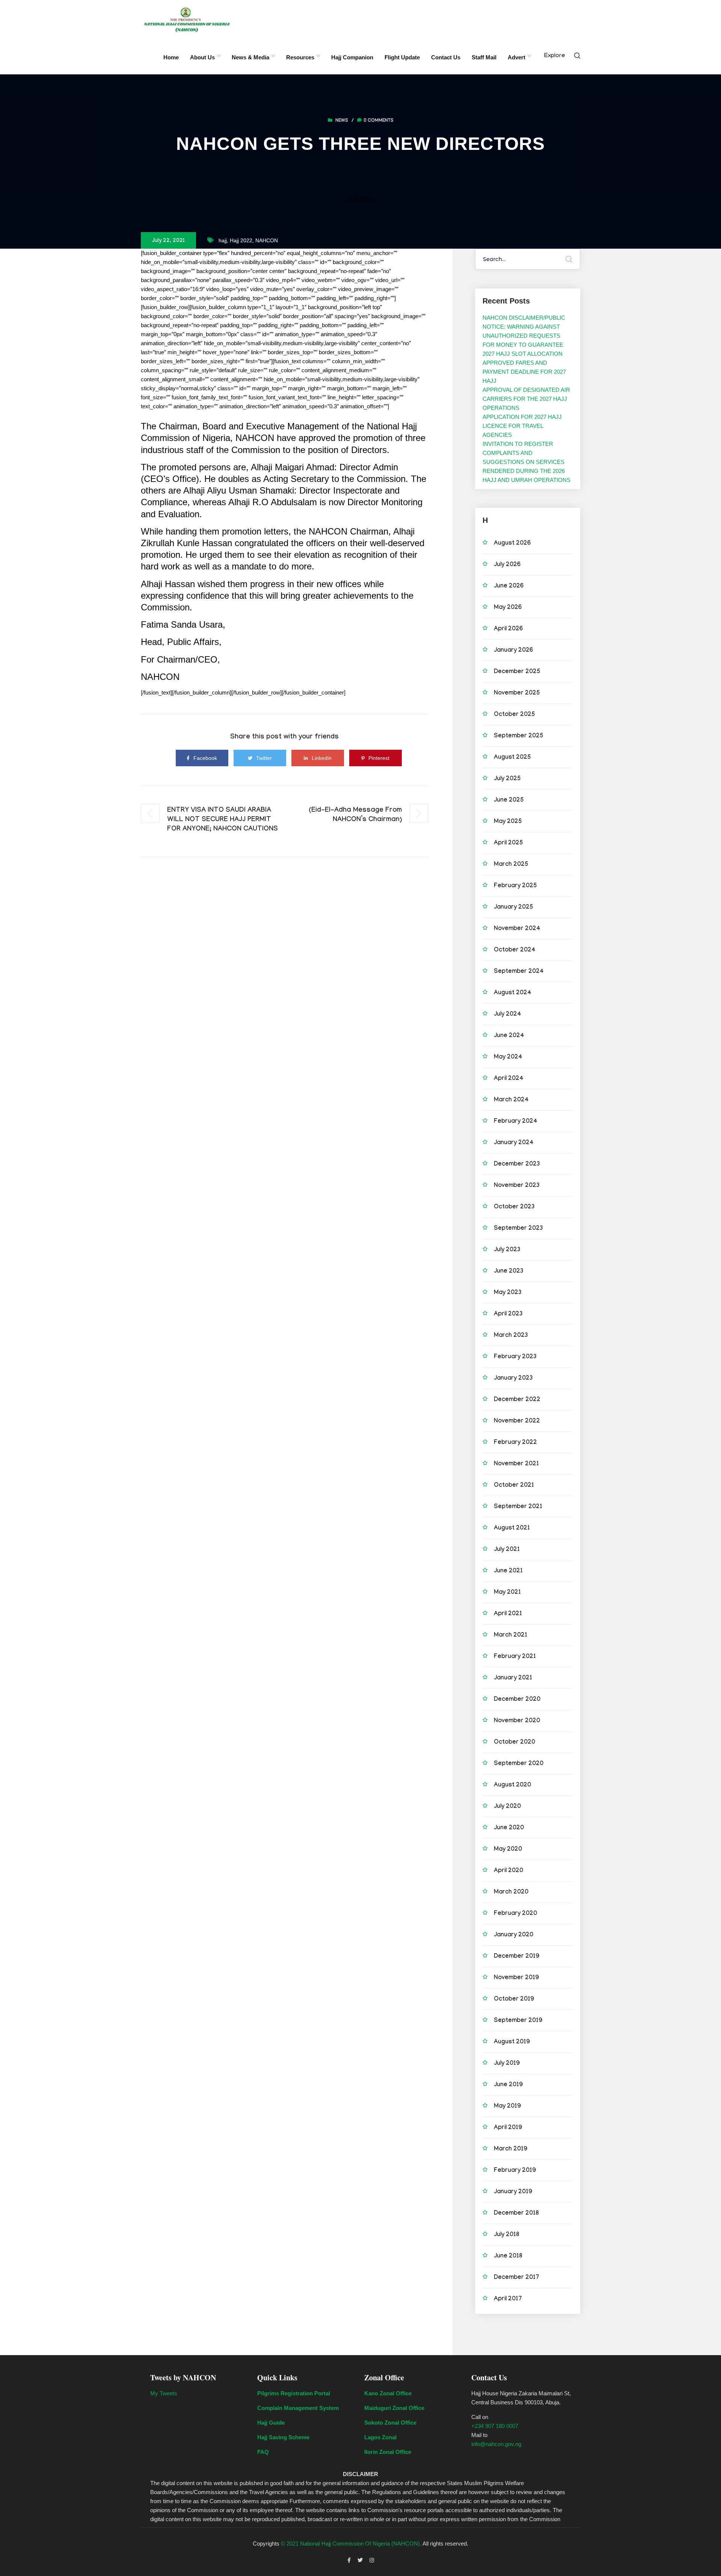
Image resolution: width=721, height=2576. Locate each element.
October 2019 (514, 2000)
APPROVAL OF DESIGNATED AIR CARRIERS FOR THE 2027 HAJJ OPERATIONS (526, 399)
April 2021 (508, 1614)
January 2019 (513, 2192)
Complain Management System (298, 2408)
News (342, 121)
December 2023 (517, 1165)
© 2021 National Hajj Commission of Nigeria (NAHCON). (351, 2544)
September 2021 (518, 1507)
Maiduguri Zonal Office (394, 2408)
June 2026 (509, 587)
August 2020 (512, 1786)
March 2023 (511, 1336)
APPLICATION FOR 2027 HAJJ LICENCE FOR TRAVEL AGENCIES (522, 426)
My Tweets (164, 2393)
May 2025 (508, 822)
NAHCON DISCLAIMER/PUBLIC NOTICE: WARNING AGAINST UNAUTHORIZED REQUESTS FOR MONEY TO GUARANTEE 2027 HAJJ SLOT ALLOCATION (524, 336)
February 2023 (515, 1357)
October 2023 (514, 1207)
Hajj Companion (352, 57)
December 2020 (517, 1700)
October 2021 (514, 1486)
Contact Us (446, 57)
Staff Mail (484, 57)
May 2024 (508, 1058)
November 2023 (517, 1186)
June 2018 (508, 2257)
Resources (300, 57)
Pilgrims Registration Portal (294, 2393)
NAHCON (267, 240)
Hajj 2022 (241, 240)
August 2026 (512, 544)
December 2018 (516, 2214)
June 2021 (508, 1571)
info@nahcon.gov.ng (496, 2444)
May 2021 (507, 1593)
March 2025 (511, 865)
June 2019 (508, 2085)
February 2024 (516, 1122)
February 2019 (515, 2171)
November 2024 (517, 929)
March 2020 (511, 1893)
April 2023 (508, 1314)
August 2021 (512, 1529)
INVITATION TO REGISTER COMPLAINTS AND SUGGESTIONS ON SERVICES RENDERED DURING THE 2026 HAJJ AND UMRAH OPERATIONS (526, 462)
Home (171, 57)
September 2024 (519, 972)
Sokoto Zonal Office (390, 2423)
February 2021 (515, 1657)
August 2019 (512, 2042)
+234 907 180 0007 (495, 2426)
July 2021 (507, 1550)
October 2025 (514, 715)
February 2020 (515, 1914)
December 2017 (517, 2278)
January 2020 (514, 1935)
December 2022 (517, 1400)
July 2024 (508, 1015)
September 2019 (518, 2021)
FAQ (263, 2452)
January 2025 (514, 908)
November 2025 (517, 694)
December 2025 (517, 672)
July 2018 (507, 2235)
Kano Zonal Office (388, 2393)
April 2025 (508, 843)
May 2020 (508, 1850)
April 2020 (508, 1871)
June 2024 (509, 1036)
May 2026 (508, 608)
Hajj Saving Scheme (283, 2437)
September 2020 (519, 1764)
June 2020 (509, 1828)
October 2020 (514, 1743)
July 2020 (507, 1807)
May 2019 (507, 2107)
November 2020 (517, 1721)
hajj (223, 240)
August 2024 (513, 993)
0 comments (379, 121)
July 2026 (507, 565)
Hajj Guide (271, 2423)
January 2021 (513, 1678)
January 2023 (513, 1379)
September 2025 (519, 736)
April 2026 (508, 629)
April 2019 (508, 2128)
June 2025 (509, 801)
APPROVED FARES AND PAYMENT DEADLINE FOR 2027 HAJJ (524, 372)
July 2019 (507, 2064)
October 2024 (515, 951)
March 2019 (511, 2149)
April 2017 (508, 2299)
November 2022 (517, 1422)
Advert (517, 57)
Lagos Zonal (380, 2437)
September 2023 (518, 1229)
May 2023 (508, 1293)
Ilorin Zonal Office (388, 2452)
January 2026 (513, 651)
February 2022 (515, 1443)
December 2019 (517, 1957)
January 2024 (514, 1143)
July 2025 (507, 779)
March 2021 (511, 1636)
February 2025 (515, 886)
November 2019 (516, 1978)
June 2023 (509, 1272)
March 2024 (511, 1100)
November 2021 (516, 1464)
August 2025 (512, 758)
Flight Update (402, 57)
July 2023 (507, 1250)
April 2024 (509, 1079)
